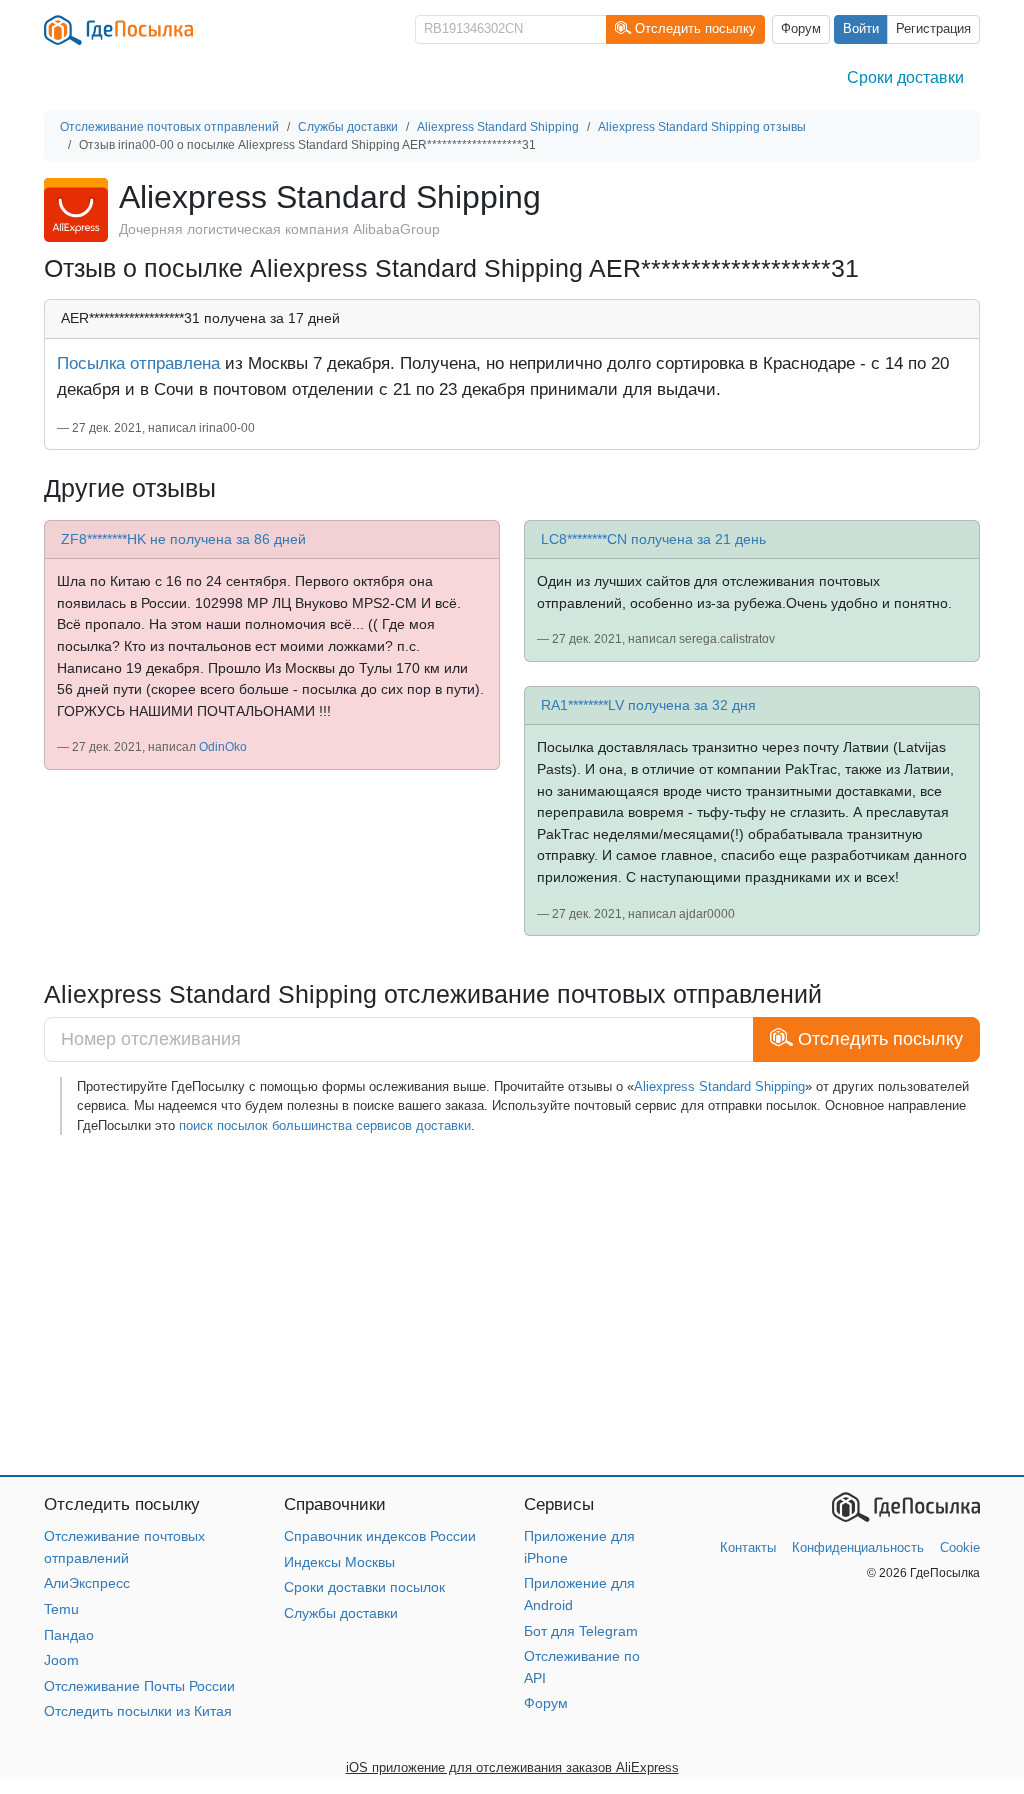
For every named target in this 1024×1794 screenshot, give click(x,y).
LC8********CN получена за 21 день (653, 539)
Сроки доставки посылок (364, 1587)
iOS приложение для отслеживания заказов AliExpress (512, 1767)
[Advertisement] (512, 1305)
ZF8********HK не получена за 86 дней (183, 539)
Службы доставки (341, 1613)
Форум (801, 29)
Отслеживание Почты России (139, 1686)
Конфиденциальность (858, 1547)
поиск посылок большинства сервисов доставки (325, 1125)
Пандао (69, 1635)
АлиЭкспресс (87, 1583)
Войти (861, 29)
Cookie (960, 1547)
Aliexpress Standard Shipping (719, 1086)
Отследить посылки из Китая (138, 1711)
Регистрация (933, 29)
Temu (61, 1609)
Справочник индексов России (380, 1536)
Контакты (748, 1547)
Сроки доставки (905, 77)
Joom (61, 1660)
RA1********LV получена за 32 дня (648, 705)
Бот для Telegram (581, 1631)
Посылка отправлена (138, 363)
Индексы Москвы (339, 1562)
